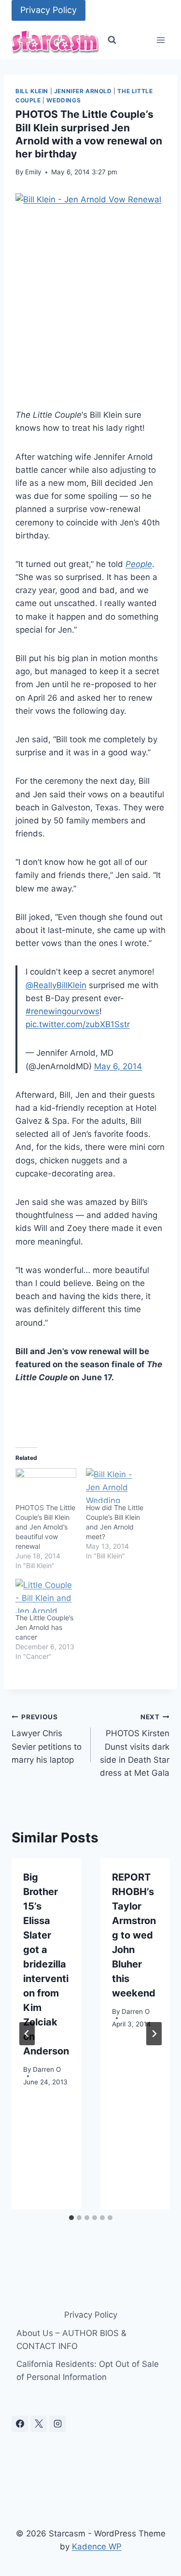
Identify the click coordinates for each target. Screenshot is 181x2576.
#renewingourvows (63, 1011)
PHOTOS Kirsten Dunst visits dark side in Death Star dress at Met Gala (135, 1745)
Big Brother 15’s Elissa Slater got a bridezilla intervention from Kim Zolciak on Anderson (46, 1964)
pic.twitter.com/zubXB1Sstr (78, 1024)
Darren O (47, 2069)
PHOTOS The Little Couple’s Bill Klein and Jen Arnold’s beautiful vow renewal (45, 1527)
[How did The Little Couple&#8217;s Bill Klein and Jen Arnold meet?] (116, 1486)
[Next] (154, 2034)
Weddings (63, 100)
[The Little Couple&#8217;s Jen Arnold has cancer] (46, 1596)
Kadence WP (97, 2547)
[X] (39, 2424)
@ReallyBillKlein (56, 985)
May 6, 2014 (118, 1066)
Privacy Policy (49, 10)
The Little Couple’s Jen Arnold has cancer (44, 1627)
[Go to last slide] (27, 2034)
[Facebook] (20, 2424)
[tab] (71, 2218)
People (139, 564)
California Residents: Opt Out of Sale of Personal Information (88, 2371)
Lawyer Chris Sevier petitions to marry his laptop (47, 1739)
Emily (33, 172)
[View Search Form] (112, 40)
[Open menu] (160, 40)
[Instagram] (57, 2424)
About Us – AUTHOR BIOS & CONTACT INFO (71, 2340)
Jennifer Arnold (83, 91)
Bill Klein (32, 91)
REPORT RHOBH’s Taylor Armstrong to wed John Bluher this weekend (134, 1935)
